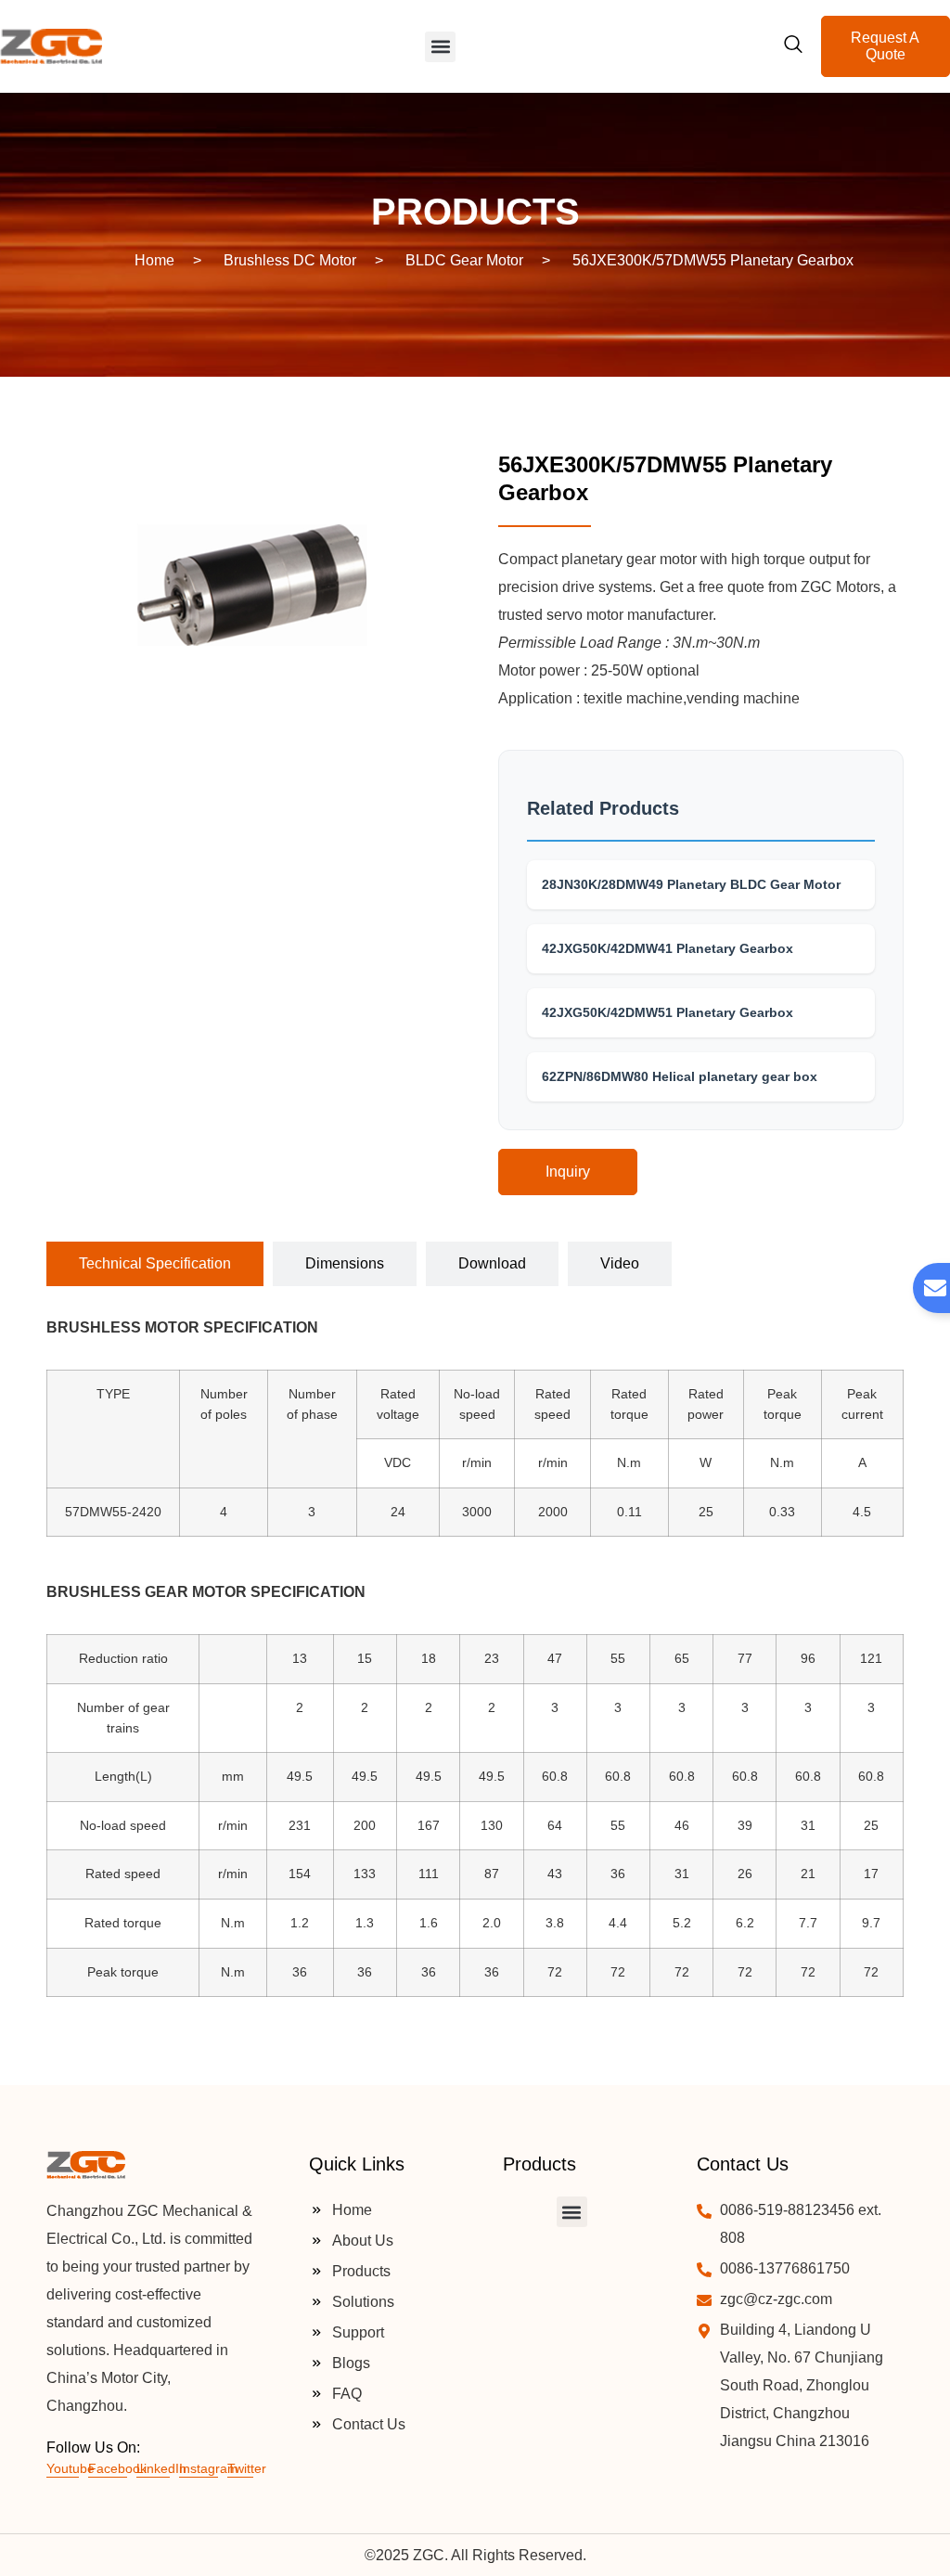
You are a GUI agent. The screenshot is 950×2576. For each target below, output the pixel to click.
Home (154, 260)
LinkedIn (161, 2468)
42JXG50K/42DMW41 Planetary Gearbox (668, 948)
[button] (440, 47)
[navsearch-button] (793, 46)
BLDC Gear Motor (464, 260)
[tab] (155, 1264)
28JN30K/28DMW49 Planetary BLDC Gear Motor (691, 884)
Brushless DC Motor (290, 260)
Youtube (71, 2468)
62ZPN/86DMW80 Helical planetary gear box (680, 1076)
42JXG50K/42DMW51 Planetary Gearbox (668, 1012)
